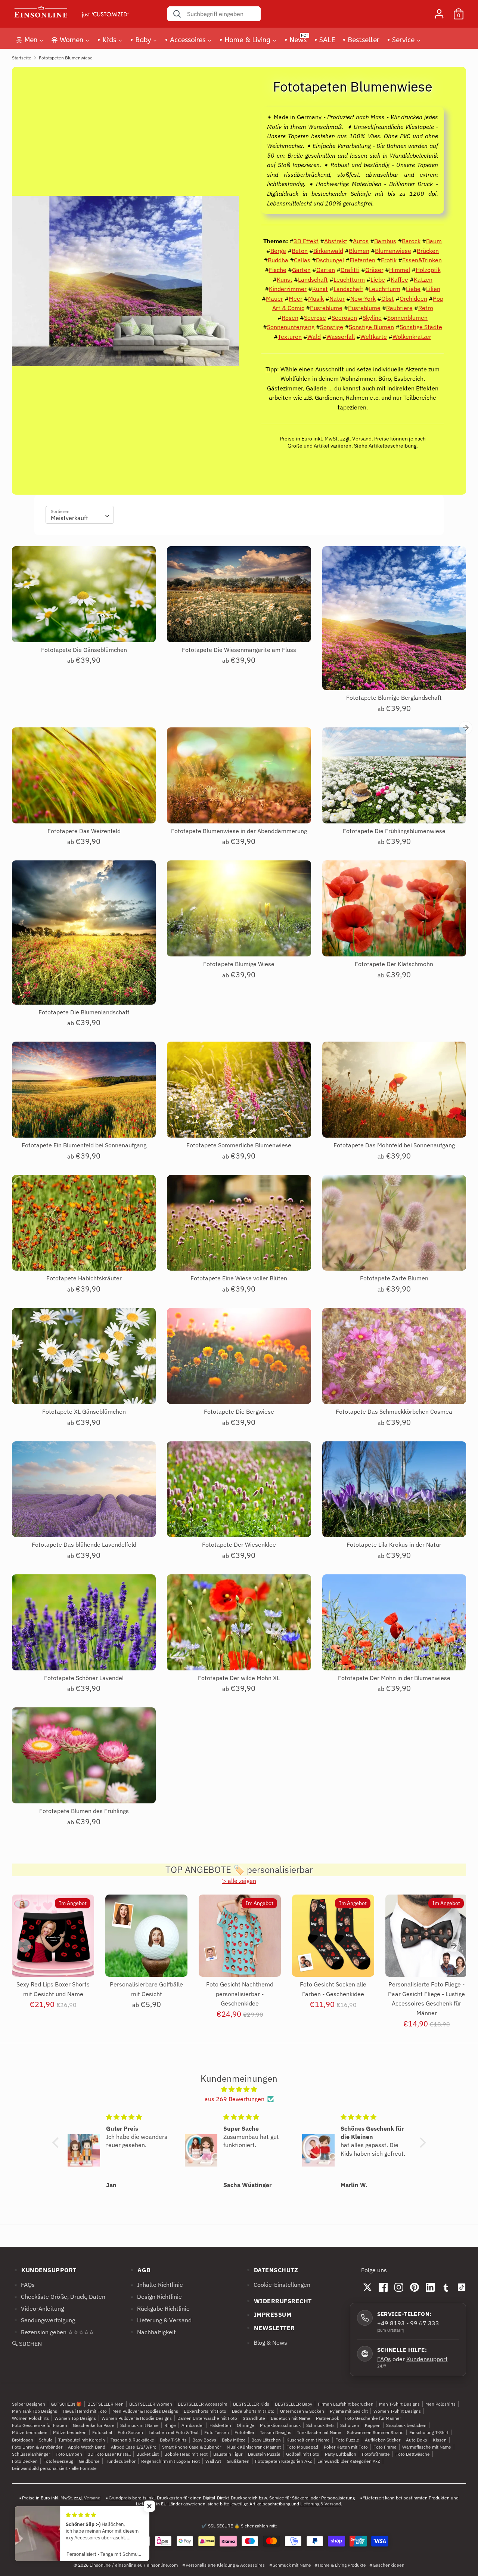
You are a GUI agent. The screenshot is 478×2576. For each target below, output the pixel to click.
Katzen (423, 279)
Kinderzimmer (288, 289)
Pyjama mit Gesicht (349, 2411)
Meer (296, 299)
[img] (239, 2090)
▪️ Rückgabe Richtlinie (159, 2308)
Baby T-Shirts (173, 2440)
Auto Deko (417, 2440)
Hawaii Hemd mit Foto (85, 2411)
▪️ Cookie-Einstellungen (277, 2285)
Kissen (440, 2440)
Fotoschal (102, 2432)
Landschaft (313, 279)
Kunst (285, 279)
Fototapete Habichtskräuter (84, 1278)
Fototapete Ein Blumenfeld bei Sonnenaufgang (84, 1145)
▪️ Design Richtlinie (155, 2297)
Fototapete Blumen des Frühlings (84, 1811)
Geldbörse (89, 2461)
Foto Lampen (69, 2454)
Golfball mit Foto (303, 2454)
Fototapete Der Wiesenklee (239, 1544)
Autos (361, 241)
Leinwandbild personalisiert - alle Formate (54, 2468)
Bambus (385, 241)
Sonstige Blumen (371, 327)
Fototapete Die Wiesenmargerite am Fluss (239, 650)
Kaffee (399, 279)
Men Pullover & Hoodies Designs (145, 2411)
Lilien (433, 289)
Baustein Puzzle (264, 2454)
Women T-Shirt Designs (397, 2411)
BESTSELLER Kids (251, 2404)
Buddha (278, 260)
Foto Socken (130, 2432)
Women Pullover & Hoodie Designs (137, 2418)
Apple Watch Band (87, 2447)
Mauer (274, 299)
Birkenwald (328, 251)
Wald (314, 337)
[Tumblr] (446, 2287)
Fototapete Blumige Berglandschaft (394, 698)
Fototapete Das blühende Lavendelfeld (84, 1544)
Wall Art (213, 2461)
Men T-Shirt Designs (399, 2404)
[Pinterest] (415, 2287)
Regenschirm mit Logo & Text (170, 2461)
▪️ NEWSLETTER (270, 2328)
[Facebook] (383, 2287)
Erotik (389, 260)
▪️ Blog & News (266, 2342)
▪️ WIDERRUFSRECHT (278, 2301)
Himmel (400, 270)
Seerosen (344, 318)
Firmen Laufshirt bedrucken (346, 2404)
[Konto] (439, 11)
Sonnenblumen (407, 318)
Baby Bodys (204, 2440)
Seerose (315, 318)
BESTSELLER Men (105, 2404)
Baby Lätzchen (266, 2440)
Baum (434, 241)
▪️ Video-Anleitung (38, 2308)
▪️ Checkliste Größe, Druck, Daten (59, 2297)
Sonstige (332, 327)
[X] (367, 2287)
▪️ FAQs (23, 2285)
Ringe (170, 2425)
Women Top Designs (75, 2418)
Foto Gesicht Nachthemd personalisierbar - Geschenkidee (240, 1994)
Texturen (290, 337)
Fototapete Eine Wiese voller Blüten (239, 1278)
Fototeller (244, 2432)
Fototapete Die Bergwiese (239, 1411)
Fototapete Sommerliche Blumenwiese (239, 1145)
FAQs (384, 2359)
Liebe (378, 279)
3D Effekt (306, 241)
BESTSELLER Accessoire (203, 2404)
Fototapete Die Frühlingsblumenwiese (394, 831)
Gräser (374, 270)
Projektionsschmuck (280, 2425)
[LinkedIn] (430, 2287)
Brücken (428, 251)
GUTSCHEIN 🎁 (66, 2404)
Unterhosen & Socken (302, 2411)
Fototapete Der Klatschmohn (394, 964)
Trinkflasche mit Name (319, 2432)
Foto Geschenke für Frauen (40, 2425)
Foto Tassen (217, 2432)
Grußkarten (238, 2461)
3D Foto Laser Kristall (109, 2454)
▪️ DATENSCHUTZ (271, 2270)
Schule (46, 2440)
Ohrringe (246, 2425)
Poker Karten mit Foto (346, 2447)
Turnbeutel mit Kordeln (82, 2440)
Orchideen (413, 299)
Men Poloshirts (440, 2404)
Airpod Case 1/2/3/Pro (134, 2447)
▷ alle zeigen (239, 1881)
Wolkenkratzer (412, 337)
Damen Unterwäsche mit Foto (207, 2418)
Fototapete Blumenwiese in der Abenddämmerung (239, 831)
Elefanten (362, 260)
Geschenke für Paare (94, 2425)
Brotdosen (23, 2440)
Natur (337, 299)
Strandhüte (254, 2418)
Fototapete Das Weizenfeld (84, 831)
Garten (301, 270)
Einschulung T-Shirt (429, 2432)
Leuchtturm (349, 279)
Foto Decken (25, 2461)
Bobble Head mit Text (186, 2454)
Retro (426, 308)
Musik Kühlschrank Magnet (254, 2447)
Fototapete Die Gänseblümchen (84, 650)
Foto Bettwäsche (413, 2454)
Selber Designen (29, 2404)
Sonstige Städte (421, 327)
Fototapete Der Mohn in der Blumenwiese (394, 1678)
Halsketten (220, 2425)
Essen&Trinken (422, 260)
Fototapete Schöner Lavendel (84, 1678)
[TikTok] (462, 2287)
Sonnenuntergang (291, 327)
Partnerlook (328, 2418)
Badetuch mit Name (291, 2418)
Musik (316, 299)
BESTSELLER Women (151, 2404)
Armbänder (193, 2425)
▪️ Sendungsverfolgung (44, 2320)
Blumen (359, 251)
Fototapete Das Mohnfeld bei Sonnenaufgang (394, 1145)
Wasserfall (341, 337)
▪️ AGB (139, 2270)
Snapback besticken (406, 2425)
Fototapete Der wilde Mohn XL (239, 1678)
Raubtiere (399, 308)
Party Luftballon (341, 2454)
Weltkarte (374, 337)
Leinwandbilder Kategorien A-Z (349, 2461)
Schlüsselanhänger (31, 2454)
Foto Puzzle (347, 2440)
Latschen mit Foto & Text (174, 2432)
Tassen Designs (276, 2432)
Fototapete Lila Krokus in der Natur (394, 1544)
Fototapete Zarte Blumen (394, 1278)
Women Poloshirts (30, 2418)
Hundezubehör (120, 2461)
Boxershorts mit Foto (205, 2411)
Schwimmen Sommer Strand (375, 2432)
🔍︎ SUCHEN (27, 2344)
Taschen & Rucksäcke (132, 2440)
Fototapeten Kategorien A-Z (283, 2461)
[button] (57, 2143)
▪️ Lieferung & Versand (160, 2320)
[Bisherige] (24, 1946)
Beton (300, 251)
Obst (388, 299)
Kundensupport (427, 2359)
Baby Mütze (234, 2440)
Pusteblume (326, 308)
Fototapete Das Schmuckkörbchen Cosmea (394, 1411)
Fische (278, 270)
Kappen (373, 2425)
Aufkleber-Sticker (383, 2440)
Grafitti (350, 270)
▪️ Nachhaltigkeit (152, 2332)
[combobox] (80, 515)
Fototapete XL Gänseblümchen (84, 1411)
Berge (278, 251)
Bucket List (148, 2454)
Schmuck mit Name (139, 2425)
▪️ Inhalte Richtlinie (156, 2285)
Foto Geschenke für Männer (373, 2418)
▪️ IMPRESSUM (268, 2314)
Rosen (290, 318)
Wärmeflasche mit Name (427, 2447)
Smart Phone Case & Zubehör (192, 2447)
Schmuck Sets (320, 2425)
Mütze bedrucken (30, 2432)
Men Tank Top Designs (35, 2411)
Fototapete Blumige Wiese (239, 964)
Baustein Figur (228, 2454)
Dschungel (330, 260)
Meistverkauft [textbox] (69, 518)
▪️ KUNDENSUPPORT (44, 2270)
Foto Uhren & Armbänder (37, 2447)
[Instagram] (399, 2287)
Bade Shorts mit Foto (253, 2411)
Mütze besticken (70, 2432)
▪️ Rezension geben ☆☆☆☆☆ (53, 2332)
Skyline (372, 318)
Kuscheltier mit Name (308, 2440)
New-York (363, 299)
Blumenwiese (393, 251)
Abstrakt (336, 241)
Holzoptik (428, 270)
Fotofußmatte (376, 2454)
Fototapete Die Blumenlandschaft (84, 1012)
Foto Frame (385, 2447)
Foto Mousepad (302, 2447)
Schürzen (350, 2425)
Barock (411, 241)
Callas (302, 260)
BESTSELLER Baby (294, 2404)
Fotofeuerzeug (58, 2461)
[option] (47, 1959)
